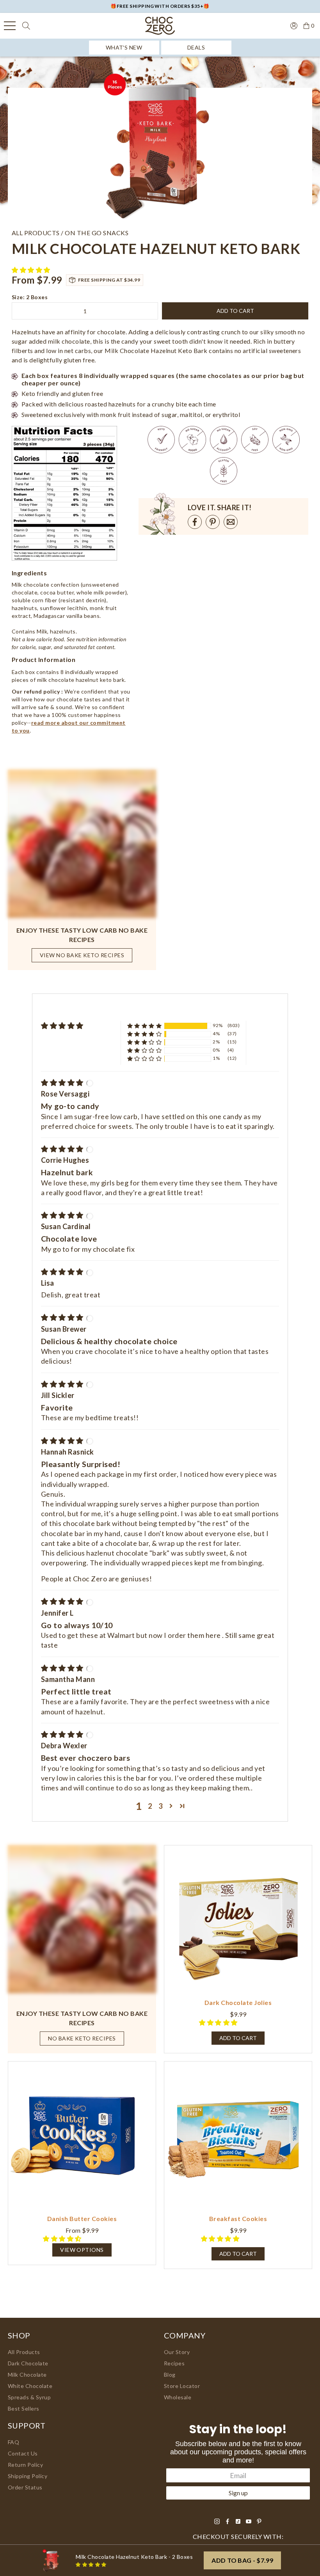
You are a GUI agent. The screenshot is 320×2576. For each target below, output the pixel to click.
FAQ (14, 2442)
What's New (124, 47)
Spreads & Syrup (29, 2397)
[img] (63, 1082)
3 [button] (161, 1806)
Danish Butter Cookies (82, 2219)
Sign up (238, 2493)
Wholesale (178, 2397)
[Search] (26, 26)
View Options (82, 2250)
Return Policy (25, 2465)
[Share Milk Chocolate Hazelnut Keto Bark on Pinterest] (213, 522)
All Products (24, 2352)
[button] (32, 270)
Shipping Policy (28, 2476)
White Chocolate (30, 2386)
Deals (196, 47)
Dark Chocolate (28, 2363)
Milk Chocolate (27, 2375)
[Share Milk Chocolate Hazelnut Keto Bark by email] (231, 522)
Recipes (174, 2363)
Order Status (25, 2487)
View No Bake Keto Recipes (82, 955)
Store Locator (182, 2386)
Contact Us (23, 2453)
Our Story (177, 2352)
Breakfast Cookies (238, 2219)
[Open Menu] (10, 26)
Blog (170, 2375)
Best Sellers (24, 2408)
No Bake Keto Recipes (82, 2038)
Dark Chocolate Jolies (238, 2002)
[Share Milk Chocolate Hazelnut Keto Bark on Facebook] (195, 522)
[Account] (294, 25)
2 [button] (150, 1806)
